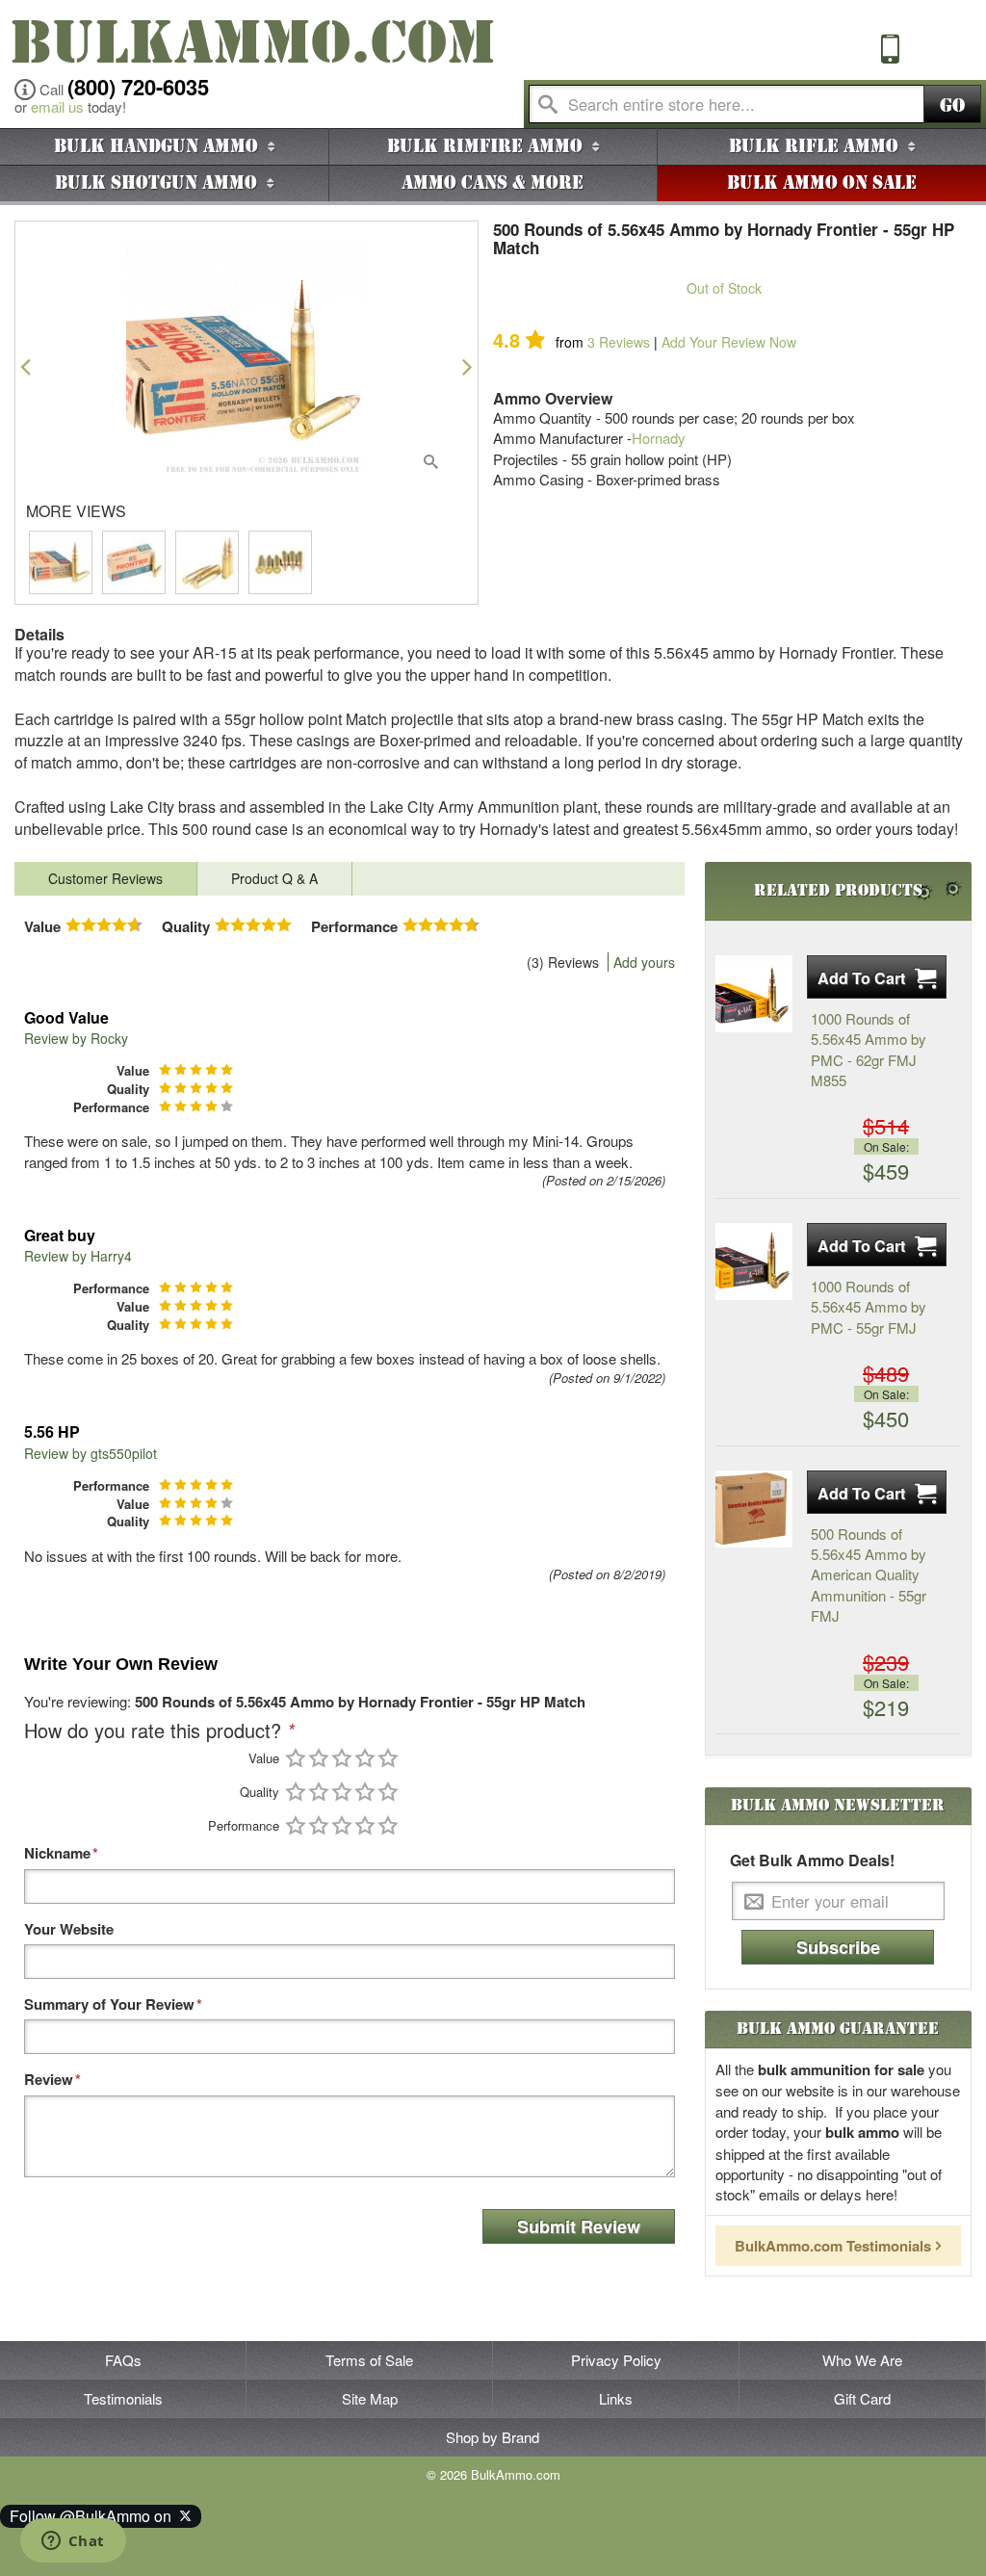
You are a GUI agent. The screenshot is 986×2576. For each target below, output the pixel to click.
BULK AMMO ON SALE (822, 183)
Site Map (370, 2398)
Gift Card (862, 2398)
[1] (296, 1758)
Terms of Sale (369, 2360)
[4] (365, 1758)
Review (49, 2080)
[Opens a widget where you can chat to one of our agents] (73, 2542)
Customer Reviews (105, 878)
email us (57, 106)
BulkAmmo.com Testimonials (833, 2246)
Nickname (57, 1853)
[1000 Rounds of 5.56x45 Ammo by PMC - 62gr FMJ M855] (754, 994)
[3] (342, 1758)
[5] (388, 1758)
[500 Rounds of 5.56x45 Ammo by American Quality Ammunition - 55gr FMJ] (754, 1509)
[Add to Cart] (877, 977)
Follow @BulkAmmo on (94, 2516)
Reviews (619, 342)
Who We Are (862, 2360)
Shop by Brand (493, 2437)
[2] (319, 1758)
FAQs (123, 2360)
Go (952, 105)
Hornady (659, 438)
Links (616, 2398)
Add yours (644, 962)
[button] (26, 366)
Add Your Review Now (729, 342)
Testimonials (123, 2398)
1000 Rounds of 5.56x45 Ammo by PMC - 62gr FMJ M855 (869, 1049)
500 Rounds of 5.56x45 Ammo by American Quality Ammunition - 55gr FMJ (869, 1575)
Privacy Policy (616, 2360)
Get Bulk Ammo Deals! (812, 1860)
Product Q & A (274, 878)
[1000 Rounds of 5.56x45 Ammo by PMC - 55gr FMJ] (754, 1262)
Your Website (69, 1929)
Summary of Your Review (109, 2004)
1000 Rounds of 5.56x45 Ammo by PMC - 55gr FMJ (869, 1307)
